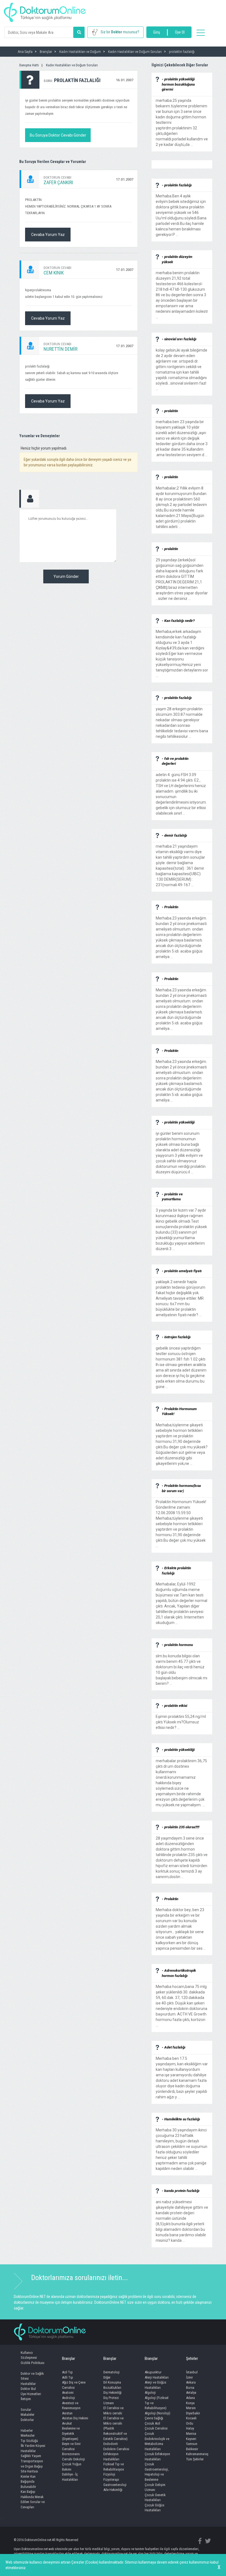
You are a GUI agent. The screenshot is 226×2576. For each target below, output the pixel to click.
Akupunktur (153, 2372)
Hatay (190, 2428)
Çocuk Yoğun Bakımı (72, 2467)
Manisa (191, 2434)
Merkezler (28, 2435)
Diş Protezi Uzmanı (111, 2400)
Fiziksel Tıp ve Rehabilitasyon (114, 2467)
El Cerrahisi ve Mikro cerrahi (113, 2411)
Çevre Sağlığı (154, 2418)
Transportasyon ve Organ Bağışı (32, 2464)
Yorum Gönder (66, 576)
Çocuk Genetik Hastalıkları (155, 2498)
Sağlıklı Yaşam (31, 2456)
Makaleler (28, 2415)
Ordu (190, 2423)
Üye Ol (180, 32)
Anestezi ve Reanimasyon (71, 2406)
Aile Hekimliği (113, 2490)
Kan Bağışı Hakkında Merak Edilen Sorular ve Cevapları (33, 2499)
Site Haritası (29, 2471)
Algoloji (150, 2393)
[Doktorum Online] (45, 10)
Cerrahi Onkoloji (73, 2459)
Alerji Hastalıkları (157, 2377)
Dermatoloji (111, 2372)
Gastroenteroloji (115, 2485)
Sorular (26, 2410)
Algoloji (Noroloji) (158, 2413)
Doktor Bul (28, 2389)
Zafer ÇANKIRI (58, 182)
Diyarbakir (193, 2413)
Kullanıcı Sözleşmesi (29, 2355)
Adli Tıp (68, 2377)
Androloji (68, 2398)
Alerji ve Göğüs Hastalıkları (155, 2385)
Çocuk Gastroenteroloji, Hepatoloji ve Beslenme (157, 2472)
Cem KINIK (54, 273)
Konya (190, 2403)
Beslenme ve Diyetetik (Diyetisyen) (71, 2433)
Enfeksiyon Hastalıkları (111, 2457)
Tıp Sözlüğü (29, 2441)
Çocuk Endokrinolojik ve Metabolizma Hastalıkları (157, 2441)
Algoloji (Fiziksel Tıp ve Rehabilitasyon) (157, 2403)
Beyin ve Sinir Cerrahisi (71, 2446)
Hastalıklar (28, 2384)
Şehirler (192, 2359)
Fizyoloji (109, 2474)
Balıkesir (192, 2449)
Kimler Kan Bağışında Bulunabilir (28, 2482)
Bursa (190, 2388)
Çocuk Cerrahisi (156, 2428)
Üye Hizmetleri (31, 2394)
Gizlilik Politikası (33, 2363)
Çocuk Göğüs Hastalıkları (154, 2508)
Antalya (191, 2393)
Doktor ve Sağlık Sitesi (32, 2376)
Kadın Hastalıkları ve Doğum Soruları (72, 65)
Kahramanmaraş (197, 2454)
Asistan (67, 2413)
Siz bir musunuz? (120, 32)
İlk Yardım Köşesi (33, 2446)
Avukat (67, 2423)
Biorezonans (71, 2454)
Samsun (192, 2444)
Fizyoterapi (111, 2480)
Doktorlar (27, 2420)
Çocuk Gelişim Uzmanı (155, 2487)
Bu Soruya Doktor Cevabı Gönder (58, 135)
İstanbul (192, 2372)
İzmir (189, 2377)
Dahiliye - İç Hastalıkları (70, 2477)
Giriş (157, 32)
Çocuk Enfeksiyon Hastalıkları (157, 2457)
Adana (190, 2398)
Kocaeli (191, 2418)
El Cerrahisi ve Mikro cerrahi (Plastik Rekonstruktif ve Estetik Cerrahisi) (115, 2428)
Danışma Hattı (29, 65)
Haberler (27, 2431)
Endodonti (111, 2444)
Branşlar (68, 2359)
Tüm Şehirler (195, 2459)
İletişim (26, 2399)
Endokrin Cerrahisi (116, 2449)
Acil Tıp (67, 2372)
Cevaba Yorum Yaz (48, 235)
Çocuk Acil (152, 2423)
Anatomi (68, 2393)
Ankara (191, 2382)
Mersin (191, 2408)
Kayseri (191, 2439)
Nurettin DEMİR (60, 349)
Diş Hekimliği (112, 2393)
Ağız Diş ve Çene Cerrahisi (74, 2385)
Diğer (107, 2377)
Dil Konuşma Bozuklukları (112, 2385)
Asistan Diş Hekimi (75, 2418)
